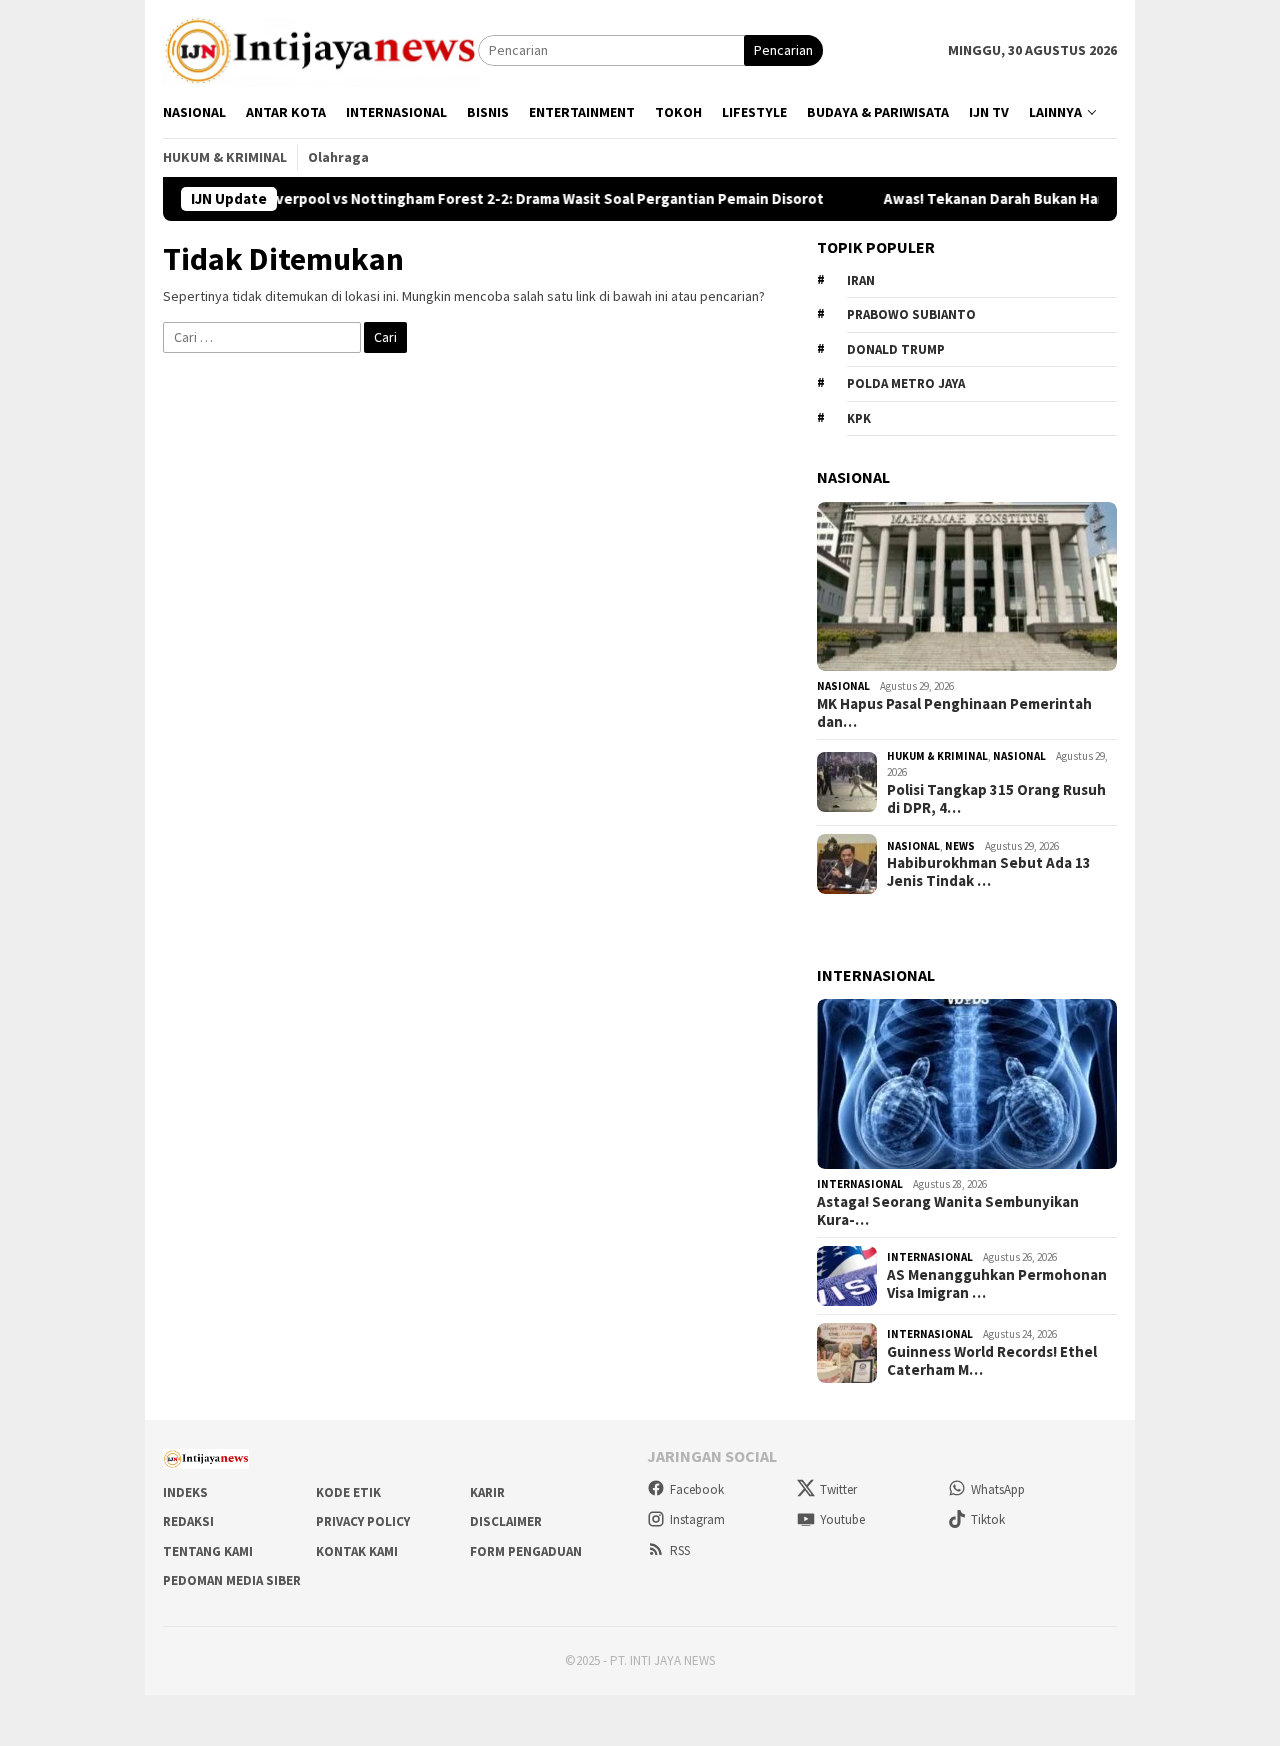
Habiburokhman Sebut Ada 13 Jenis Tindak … (989, 872)
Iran (861, 280)
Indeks (185, 1492)
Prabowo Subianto (911, 314)
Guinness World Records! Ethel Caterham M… (992, 1361)
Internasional (860, 1184)
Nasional (843, 686)
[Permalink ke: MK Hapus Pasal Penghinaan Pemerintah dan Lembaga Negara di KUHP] (967, 587)
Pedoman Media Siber (232, 1580)
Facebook (697, 1489)
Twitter (838, 1489)
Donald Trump (896, 349)
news (960, 846)
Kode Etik (348, 1492)
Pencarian (783, 50)
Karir (487, 1492)
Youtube (842, 1519)
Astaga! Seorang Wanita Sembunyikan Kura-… (948, 1211)
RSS (680, 1550)
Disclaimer (506, 1521)
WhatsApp (998, 1489)
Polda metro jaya (906, 383)
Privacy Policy (363, 1521)
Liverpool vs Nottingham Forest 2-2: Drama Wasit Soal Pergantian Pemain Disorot (507, 199)
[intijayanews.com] (320, 49)
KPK (859, 418)
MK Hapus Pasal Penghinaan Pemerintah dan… (954, 713)
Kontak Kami (357, 1551)
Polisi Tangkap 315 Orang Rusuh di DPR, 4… (996, 799)
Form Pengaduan (526, 1551)
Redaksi (188, 1521)
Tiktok (988, 1519)
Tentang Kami (208, 1551)
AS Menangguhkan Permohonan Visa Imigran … (997, 1284)
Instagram (697, 1519)
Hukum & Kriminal (937, 756)
